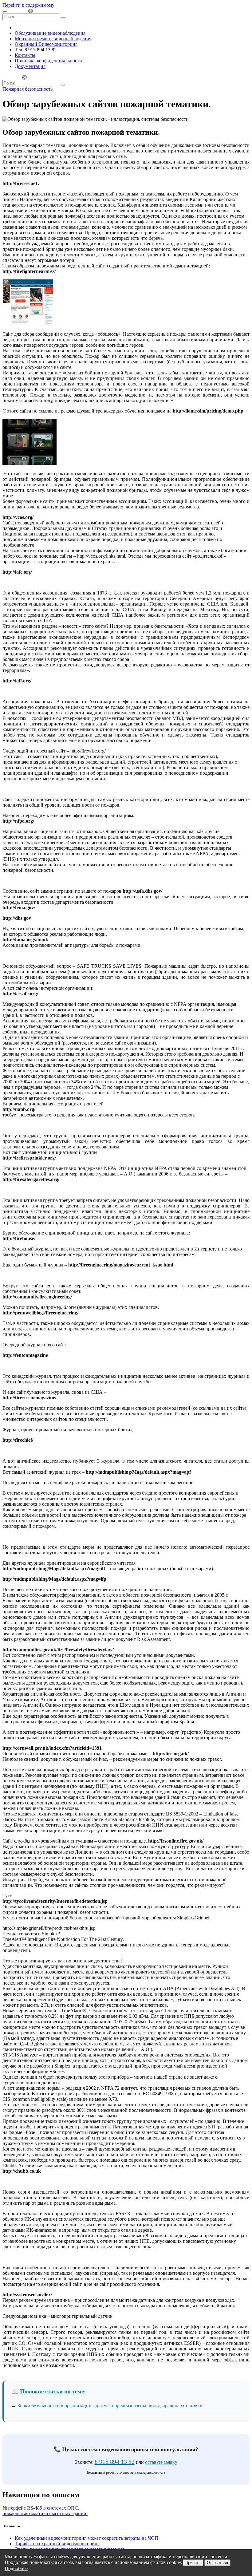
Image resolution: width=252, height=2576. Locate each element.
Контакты (25, 55)
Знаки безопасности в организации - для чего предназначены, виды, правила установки (110, 2406)
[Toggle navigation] (5, 12)
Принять (193, 2563)
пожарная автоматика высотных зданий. (45, 2513)
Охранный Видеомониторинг (46, 44)
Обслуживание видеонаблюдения (50, 33)
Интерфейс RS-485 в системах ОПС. (41, 2508)
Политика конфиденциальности (48, 61)
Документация (30, 66)
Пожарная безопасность (28, 89)
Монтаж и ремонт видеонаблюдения (53, 39)
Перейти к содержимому (28, 5)
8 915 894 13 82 (115, 2462)
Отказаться (217, 2563)
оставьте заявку (161, 2462)
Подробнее (16, 2568)
